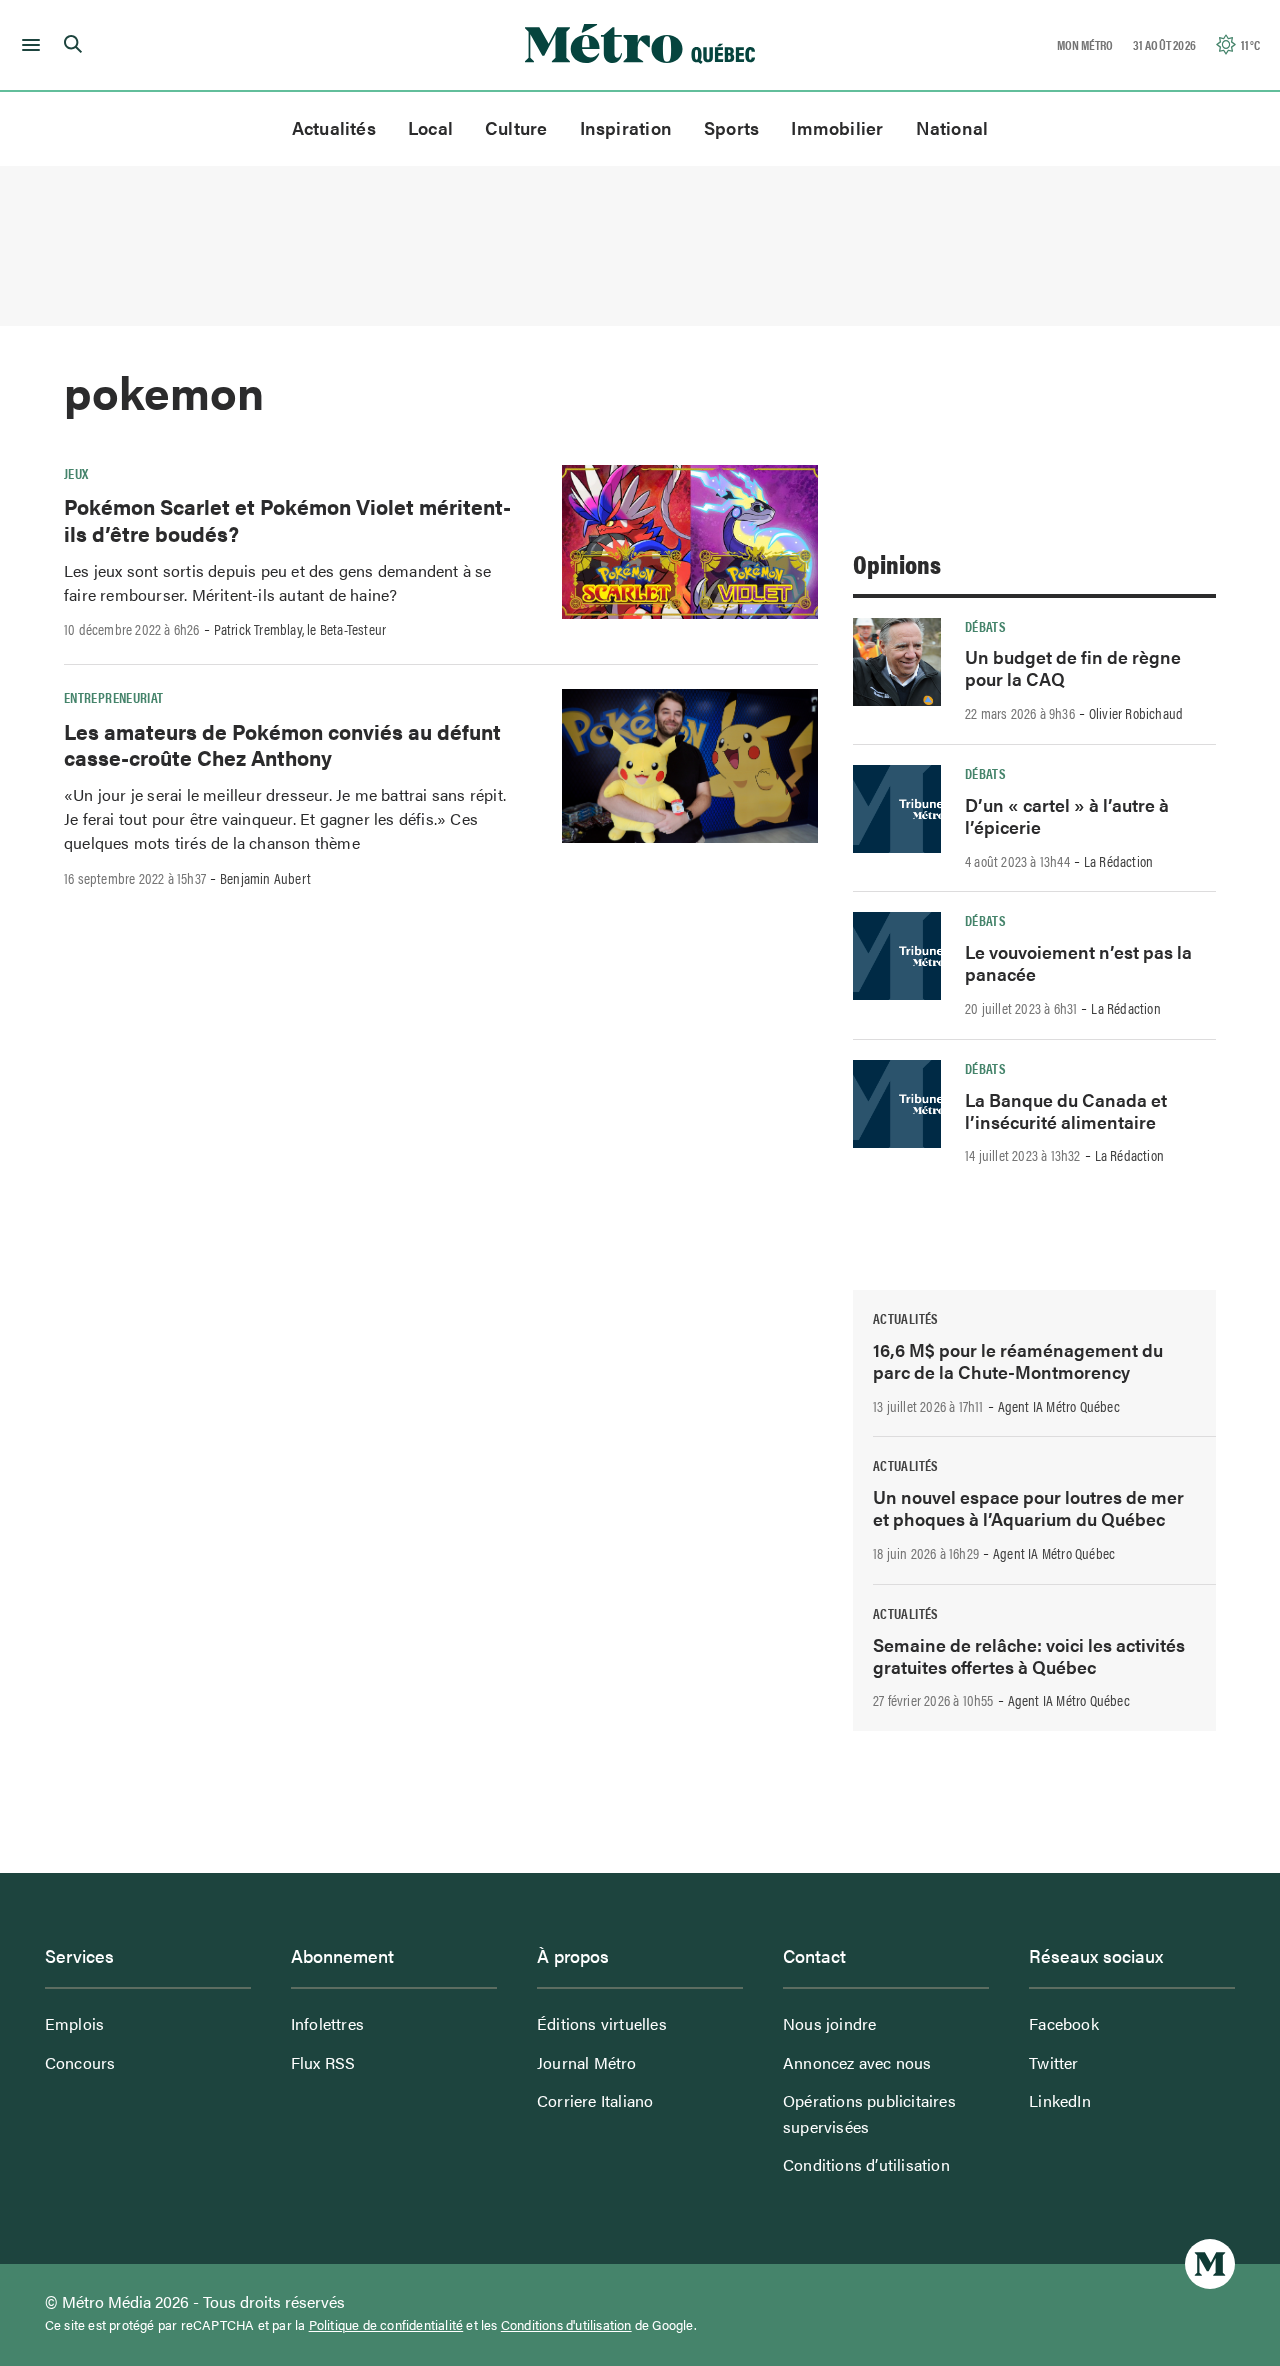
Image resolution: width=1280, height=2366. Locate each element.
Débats (985, 626)
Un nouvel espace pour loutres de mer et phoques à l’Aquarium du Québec (1028, 1507)
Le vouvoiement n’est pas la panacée (1078, 962)
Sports (731, 127)
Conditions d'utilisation (566, 2325)
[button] (27, 45)
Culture (516, 127)
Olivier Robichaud (1136, 713)
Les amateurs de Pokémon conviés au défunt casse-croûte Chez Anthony (282, 744)
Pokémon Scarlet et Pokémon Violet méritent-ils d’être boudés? (287, 519)
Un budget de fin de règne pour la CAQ (1073, 667)
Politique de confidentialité (386, 2325)
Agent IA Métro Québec (1059, 1406)
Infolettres (327, 2023)
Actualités (334, 127)
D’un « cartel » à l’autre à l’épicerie (1067, 815)
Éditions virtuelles (602, 2023)
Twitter (1053, 2062)
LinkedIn (1060, 2100)
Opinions (897, 563)
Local (430, 127)
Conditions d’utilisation (866, 2164)
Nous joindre (829, 2023)
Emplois (74, 2023)
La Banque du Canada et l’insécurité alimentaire (1066, 1110)
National (952, 127)
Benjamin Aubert (265, 878)
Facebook (1064, 2023)
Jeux (76, 473)
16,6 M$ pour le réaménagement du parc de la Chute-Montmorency (1018, 1360)
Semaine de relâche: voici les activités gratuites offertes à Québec (1029, 1655)
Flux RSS (323, 2062)
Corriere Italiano (595, 2100)
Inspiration (626, 127)
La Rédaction (1118, 861)
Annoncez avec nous (857, 2062)
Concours (80, 2062)
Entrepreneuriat (113, 697)
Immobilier (837, 127)
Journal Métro (587, 2062)
